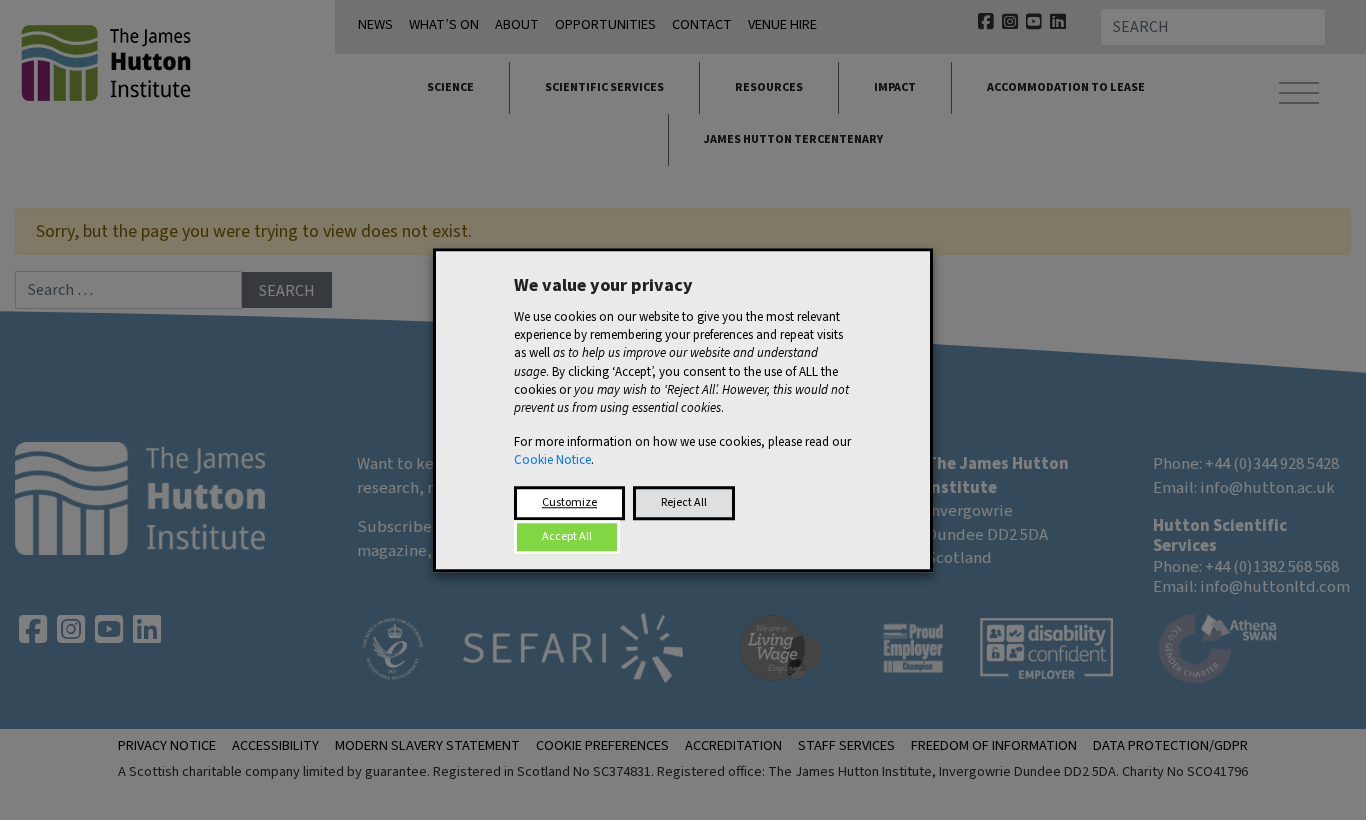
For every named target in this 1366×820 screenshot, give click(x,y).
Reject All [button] (684, 502)
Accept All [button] (567, 536)
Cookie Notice (552, 461)
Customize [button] (569, 502)
